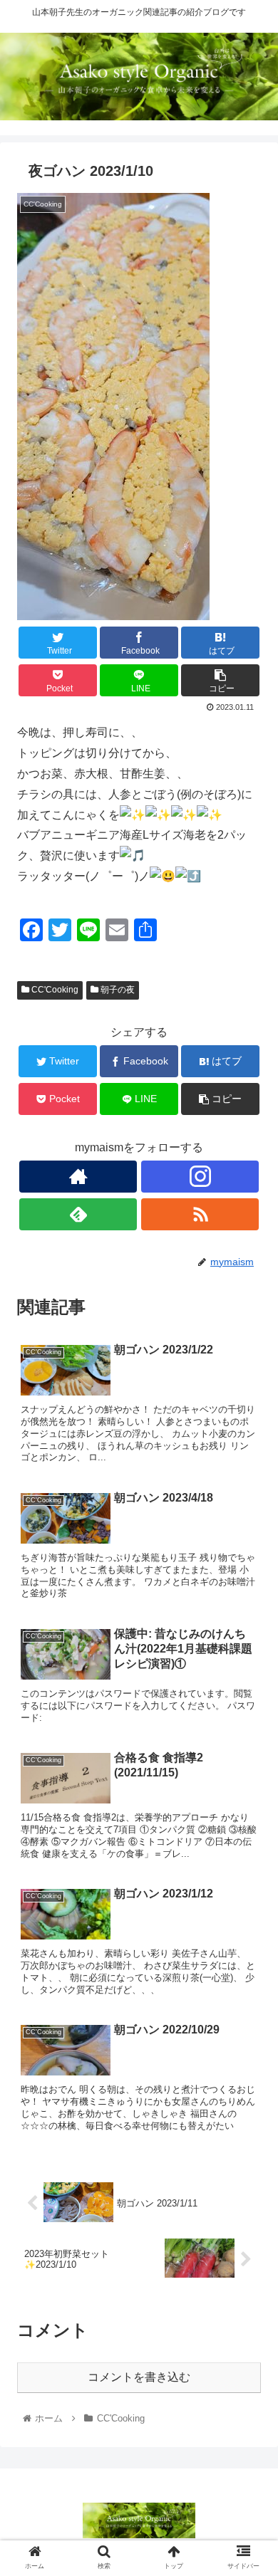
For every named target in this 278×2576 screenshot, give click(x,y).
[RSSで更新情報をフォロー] (200, 1214)
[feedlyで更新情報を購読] (78, 1214)
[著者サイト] (78, 1177)
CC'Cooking (54, 990)
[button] (250, 1693)
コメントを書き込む (139, 2377)
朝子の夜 (117, 990)
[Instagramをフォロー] (200, 1177)
